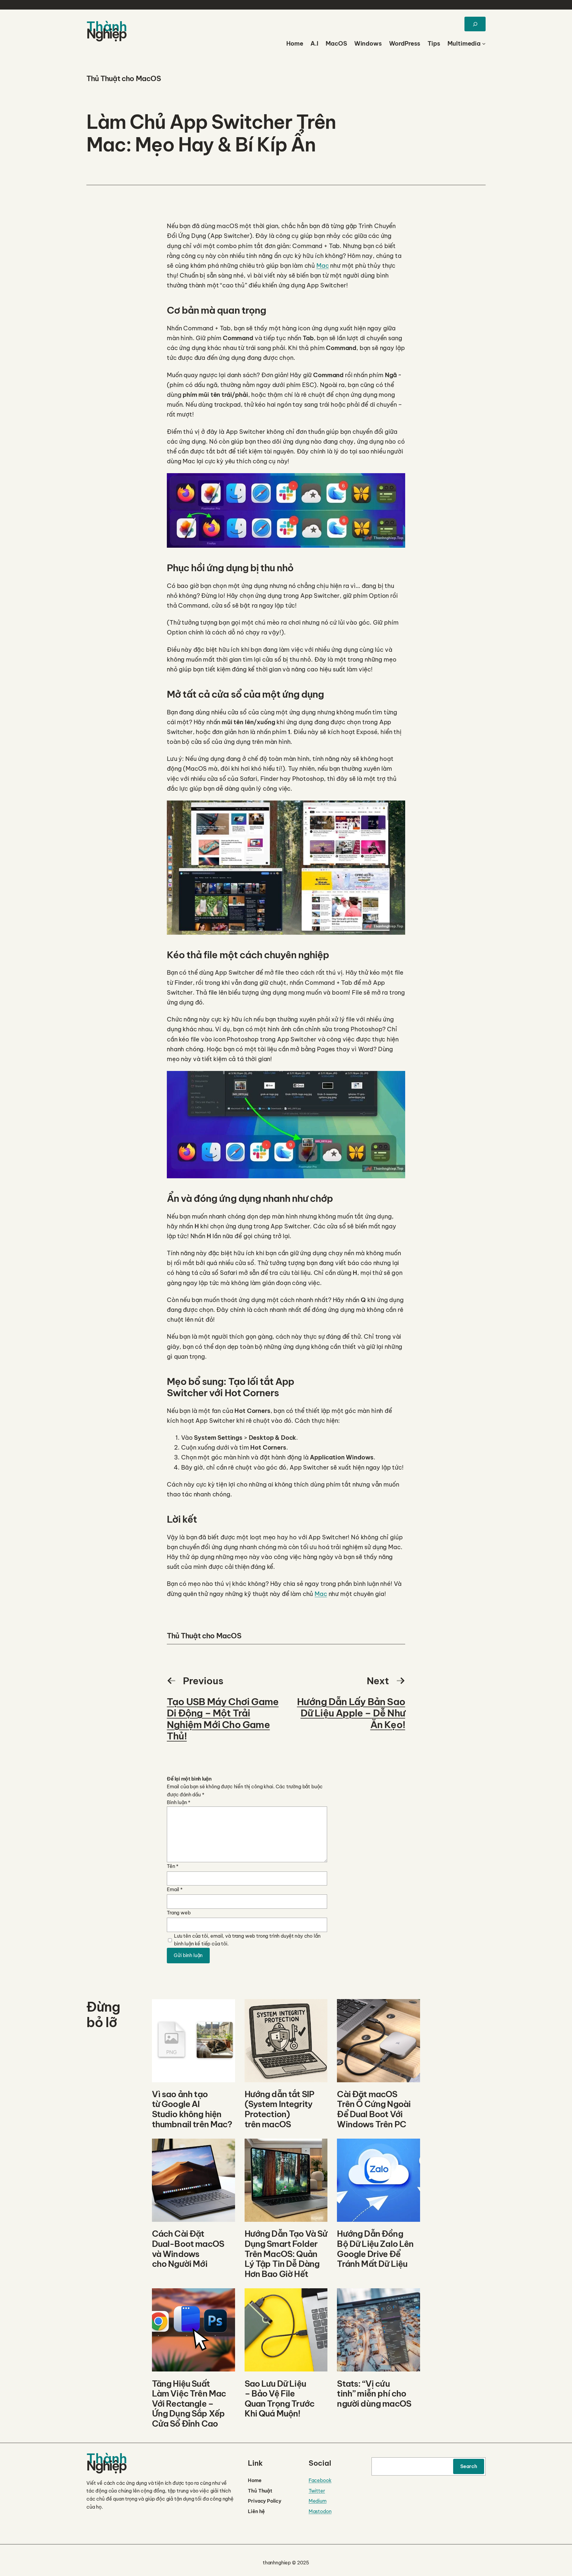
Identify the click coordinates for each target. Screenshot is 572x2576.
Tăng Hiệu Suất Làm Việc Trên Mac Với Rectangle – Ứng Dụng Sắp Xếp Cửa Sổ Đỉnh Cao (189, 2404)
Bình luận (179, 1802)
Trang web (179, 1913)
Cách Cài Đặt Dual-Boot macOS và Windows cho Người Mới (188, 2249)
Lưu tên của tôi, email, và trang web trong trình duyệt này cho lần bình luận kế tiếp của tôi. (247, 1940)
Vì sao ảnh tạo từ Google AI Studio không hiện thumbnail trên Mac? (192, 2109)
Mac (323, 266)
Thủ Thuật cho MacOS (124, 78)
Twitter (317, 2491)
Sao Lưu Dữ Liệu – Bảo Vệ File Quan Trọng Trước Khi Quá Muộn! (280, 2399)
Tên (173, 1866)
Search (469, 2466)
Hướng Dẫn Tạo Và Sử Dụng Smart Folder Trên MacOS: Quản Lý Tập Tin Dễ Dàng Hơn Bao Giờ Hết (286, 2254)
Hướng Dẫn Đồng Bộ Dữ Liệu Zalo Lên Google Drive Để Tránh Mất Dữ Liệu (375, 2249)
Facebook (320, 2480)
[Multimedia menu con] (484, 44)
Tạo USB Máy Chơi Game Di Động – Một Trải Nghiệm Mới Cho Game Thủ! (223, 1719)
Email (175, 1889)
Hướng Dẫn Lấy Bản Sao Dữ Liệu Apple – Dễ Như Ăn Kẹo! (351, 1713)
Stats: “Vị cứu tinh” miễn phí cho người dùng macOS (374, 2394)
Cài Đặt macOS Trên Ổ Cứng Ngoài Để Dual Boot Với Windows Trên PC (374, 2109)
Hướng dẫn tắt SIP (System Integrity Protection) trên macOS (280, 2109)
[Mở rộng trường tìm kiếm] (475, 24)
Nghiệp (106, 34)
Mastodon (320, 2511)
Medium (318, 2501)
